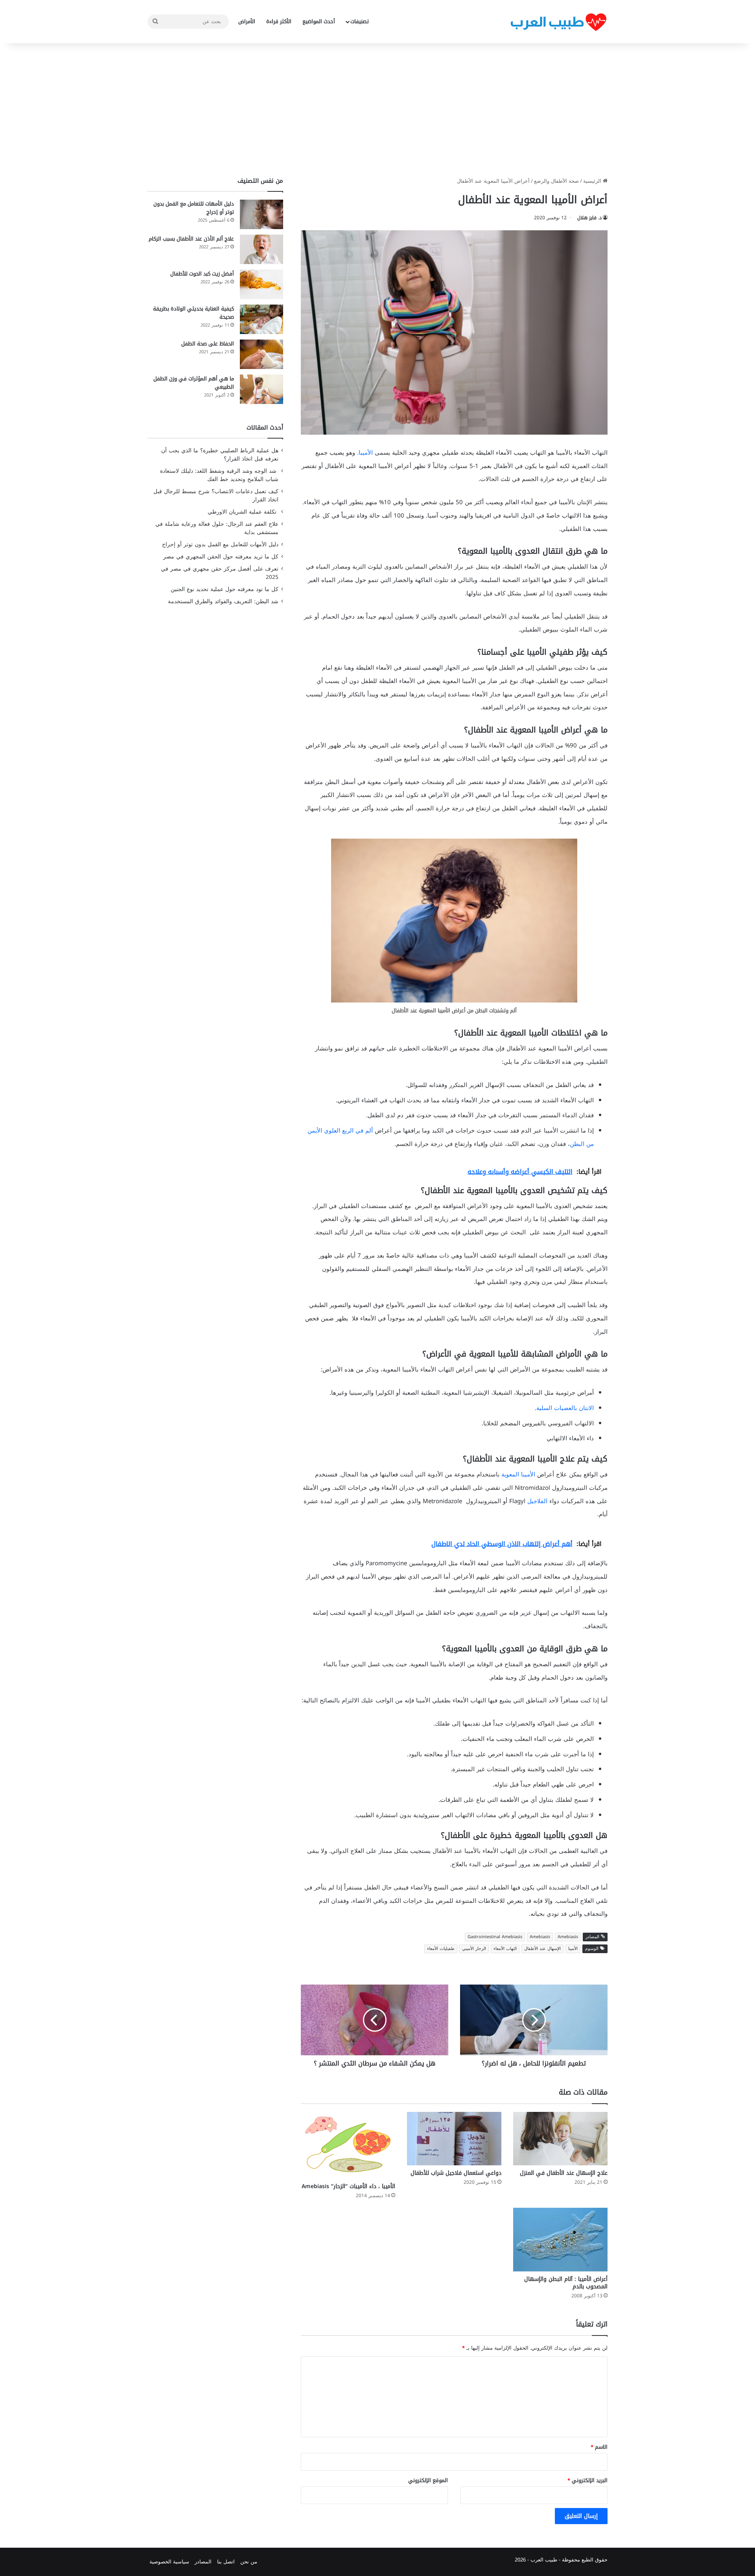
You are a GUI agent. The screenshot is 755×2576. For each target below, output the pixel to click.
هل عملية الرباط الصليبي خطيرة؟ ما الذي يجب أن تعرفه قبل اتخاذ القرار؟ (220, 455)
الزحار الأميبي (474, 1949)
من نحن (249, 2562)
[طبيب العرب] (558, 22)
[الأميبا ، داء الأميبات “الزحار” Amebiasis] (348, 2145)
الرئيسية (593, 181)
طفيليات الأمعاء (441, 1949)
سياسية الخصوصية (169, 2562)
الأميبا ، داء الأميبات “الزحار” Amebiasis (348, 2186)
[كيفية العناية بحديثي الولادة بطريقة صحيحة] (261, 319)
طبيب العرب (544, 2560)
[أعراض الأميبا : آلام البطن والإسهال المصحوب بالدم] (560, 2240)
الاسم (599, 2447)
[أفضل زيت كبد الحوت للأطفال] (261, 284)
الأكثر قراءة (279, 21)
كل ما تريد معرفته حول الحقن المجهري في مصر (221, 557)
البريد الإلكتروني (587, 2480)
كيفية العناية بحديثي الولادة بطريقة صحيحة (193, 313)
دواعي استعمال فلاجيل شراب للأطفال (456, 2173)
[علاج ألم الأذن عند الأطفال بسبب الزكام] (261, 249)
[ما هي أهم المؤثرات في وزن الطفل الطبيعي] (261, 389)
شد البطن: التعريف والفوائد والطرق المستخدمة (223, 601)
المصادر (203, 2562)
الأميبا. (365, 453)
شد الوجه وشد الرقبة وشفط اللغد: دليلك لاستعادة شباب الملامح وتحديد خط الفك (219, 475)
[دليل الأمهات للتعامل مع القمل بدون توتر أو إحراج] (261, 214)
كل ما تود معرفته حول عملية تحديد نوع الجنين (225, 589)
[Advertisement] (377, 110)
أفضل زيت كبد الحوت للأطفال (202, 274)
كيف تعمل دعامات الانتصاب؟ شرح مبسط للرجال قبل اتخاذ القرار (216, 496)
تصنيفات (360, 21)
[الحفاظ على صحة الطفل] (261, 354)
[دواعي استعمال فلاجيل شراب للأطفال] (454, 2138)
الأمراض (247, 21)
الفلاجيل (537, 1501)
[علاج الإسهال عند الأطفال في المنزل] (560, 2138)
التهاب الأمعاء (505, 1949)
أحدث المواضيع (319, 21)
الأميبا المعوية (518, 1474)
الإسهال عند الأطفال (542, 1949)
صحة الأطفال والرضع (556, 181)
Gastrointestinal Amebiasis (495, 1937)
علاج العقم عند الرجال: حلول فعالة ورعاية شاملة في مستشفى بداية (217, 528)
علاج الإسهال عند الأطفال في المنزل (564, 2173)
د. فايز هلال (589, 218)
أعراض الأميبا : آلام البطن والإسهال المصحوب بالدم (566, 2283)
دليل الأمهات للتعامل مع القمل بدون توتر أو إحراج (194, 208)
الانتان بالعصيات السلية (565, 1408)
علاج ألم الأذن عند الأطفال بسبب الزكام (191, 239)
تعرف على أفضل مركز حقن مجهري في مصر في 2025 (220, 573)
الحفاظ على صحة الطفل (208, 344)
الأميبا (573, 1949)
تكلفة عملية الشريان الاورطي (243, 512)
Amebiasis (568, 1937)
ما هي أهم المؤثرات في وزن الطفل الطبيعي (194, 383)
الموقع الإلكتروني (428, 2480)
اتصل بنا (226, 2562)
